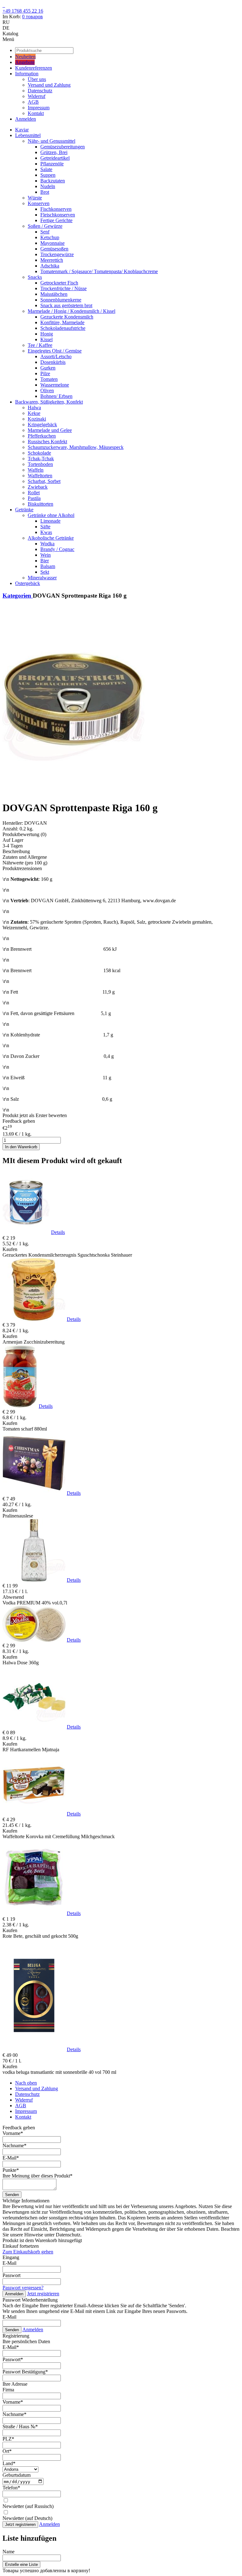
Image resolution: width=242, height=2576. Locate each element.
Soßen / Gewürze (45, 226)
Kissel (46, 339)
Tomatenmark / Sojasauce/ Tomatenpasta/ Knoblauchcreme (99, 271)
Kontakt (36, 113)
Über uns (37, 79)
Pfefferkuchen (42, 436)
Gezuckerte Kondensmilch (67, 317)
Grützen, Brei (54, 152)
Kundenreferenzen (34, 68)
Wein (46, 555)
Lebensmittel (28, 135)
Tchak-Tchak (41, 459)
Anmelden (26, 119)
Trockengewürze (57, 254)
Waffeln (36, 470)
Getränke (24, 510)
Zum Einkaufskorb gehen (28, 2252)
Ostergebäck (28, 583)
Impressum (39, 108)
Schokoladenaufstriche (63, 328)
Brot (45, 192)
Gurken (48, 368)
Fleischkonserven (58, 215)
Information (27, 74)
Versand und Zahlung (49, 85)
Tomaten (49, 379)
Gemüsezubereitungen (63, 147)
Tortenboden (40, 464)
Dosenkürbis (53, 362)
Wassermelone (55, 385)
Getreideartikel (55, 158)
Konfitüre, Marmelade (62, 322)
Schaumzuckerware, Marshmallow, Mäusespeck (76, 447)
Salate (46, 169)
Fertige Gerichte (56, 220)
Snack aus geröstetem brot (66, 305)
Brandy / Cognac (57, 549)
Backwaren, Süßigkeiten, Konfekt (49, 402)
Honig (47, 334)
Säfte (45, 527)
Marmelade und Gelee (50, 430)
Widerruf (37, 96)
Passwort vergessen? (23, 2288)
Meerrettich (52, 260)
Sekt (45, 572)
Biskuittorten (40, 504)
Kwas (46, 532)
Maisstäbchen (54, 294)
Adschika (50, 266)
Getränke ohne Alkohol (51, 515)
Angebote (25, 62)
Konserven (39, 203)
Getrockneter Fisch (59, 283)
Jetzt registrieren (43, 2294)
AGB (33, 102)
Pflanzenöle (52, 164)
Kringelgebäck (42, 425)
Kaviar (22, 130)
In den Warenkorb (21, 1147)
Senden (12, 2195)
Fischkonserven (56, 209)
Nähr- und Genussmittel (52, 141)
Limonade (50, 521)
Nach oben (26, 2083)
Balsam (48, 566)
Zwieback (38, 487)
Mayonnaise (52, 243)
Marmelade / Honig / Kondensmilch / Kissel (72, 311)
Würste (35, 198)
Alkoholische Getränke (51, 538)
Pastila (34, 498)
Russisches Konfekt (47, 442)
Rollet (34, 493)
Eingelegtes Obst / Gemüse (55, 351)
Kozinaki (37, 419)
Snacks (35, 277)
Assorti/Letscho (56, 356)
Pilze (45, 373)
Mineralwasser (42, 578)
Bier (45, 561)
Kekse (34, 413)
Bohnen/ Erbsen (56, 396)
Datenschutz (40, 91)
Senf (45, 232)
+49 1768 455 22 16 (23, 11)
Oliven (47, 390)
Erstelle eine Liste (21, 2565)
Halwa (34, 407)
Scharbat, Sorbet (44, 481)
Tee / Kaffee (40, 345)
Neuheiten (25, 57)
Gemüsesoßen (54, 249)
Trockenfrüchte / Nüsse (63, 288)
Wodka (47, 544)
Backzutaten (53, 181)
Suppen (48, 175)
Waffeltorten (40, 476)
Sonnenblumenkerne (61, 300)
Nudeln (48, 186)
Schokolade (39, 453)
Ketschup (50, 237)
